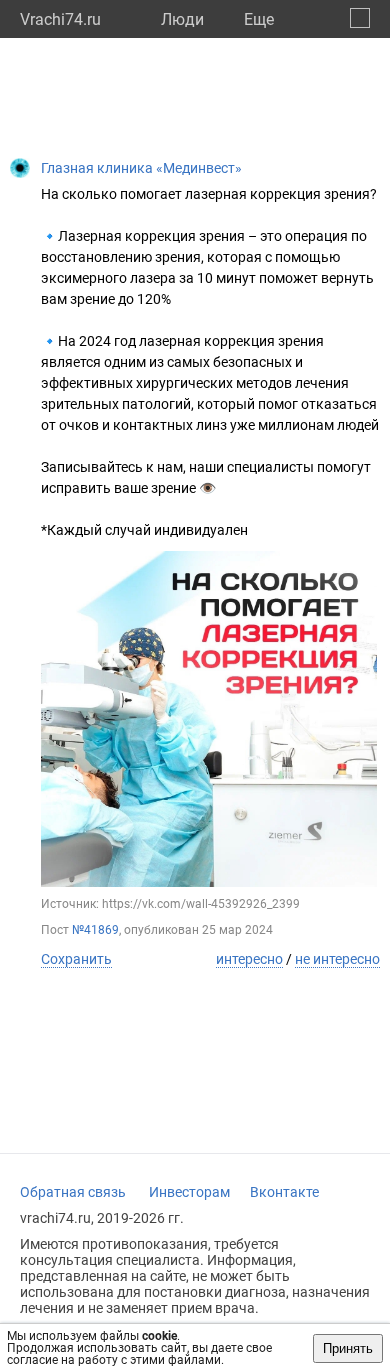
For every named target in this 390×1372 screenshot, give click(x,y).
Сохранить (76, 959)
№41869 (95, 930)
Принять (348, 1348)
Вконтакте (284, 1192)
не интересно (337, 959)
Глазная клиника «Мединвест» (141, 168)
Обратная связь (73, 1192)
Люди (182, 19)
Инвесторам (189, 1192)
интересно (249, 959)
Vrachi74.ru (60, 19)
